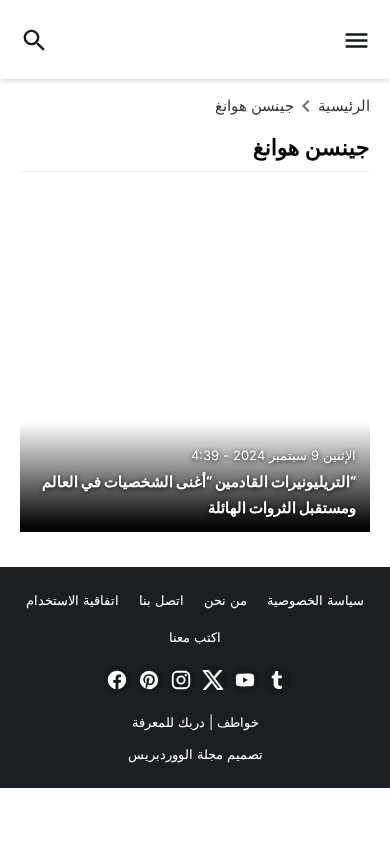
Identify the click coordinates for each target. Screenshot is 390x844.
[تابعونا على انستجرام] (179, 680)
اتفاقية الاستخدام (72, 600)
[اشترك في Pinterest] (147, 680)
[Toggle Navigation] (361, 39)
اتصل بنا (161, 600)
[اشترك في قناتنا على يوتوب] (243, 680)
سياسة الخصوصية (315, 600)
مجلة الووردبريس (175, 754)
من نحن (225, 600)
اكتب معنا (195, 637)
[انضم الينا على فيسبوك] (115, 680)
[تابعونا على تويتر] (211, 680)
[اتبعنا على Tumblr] (275, 680)
